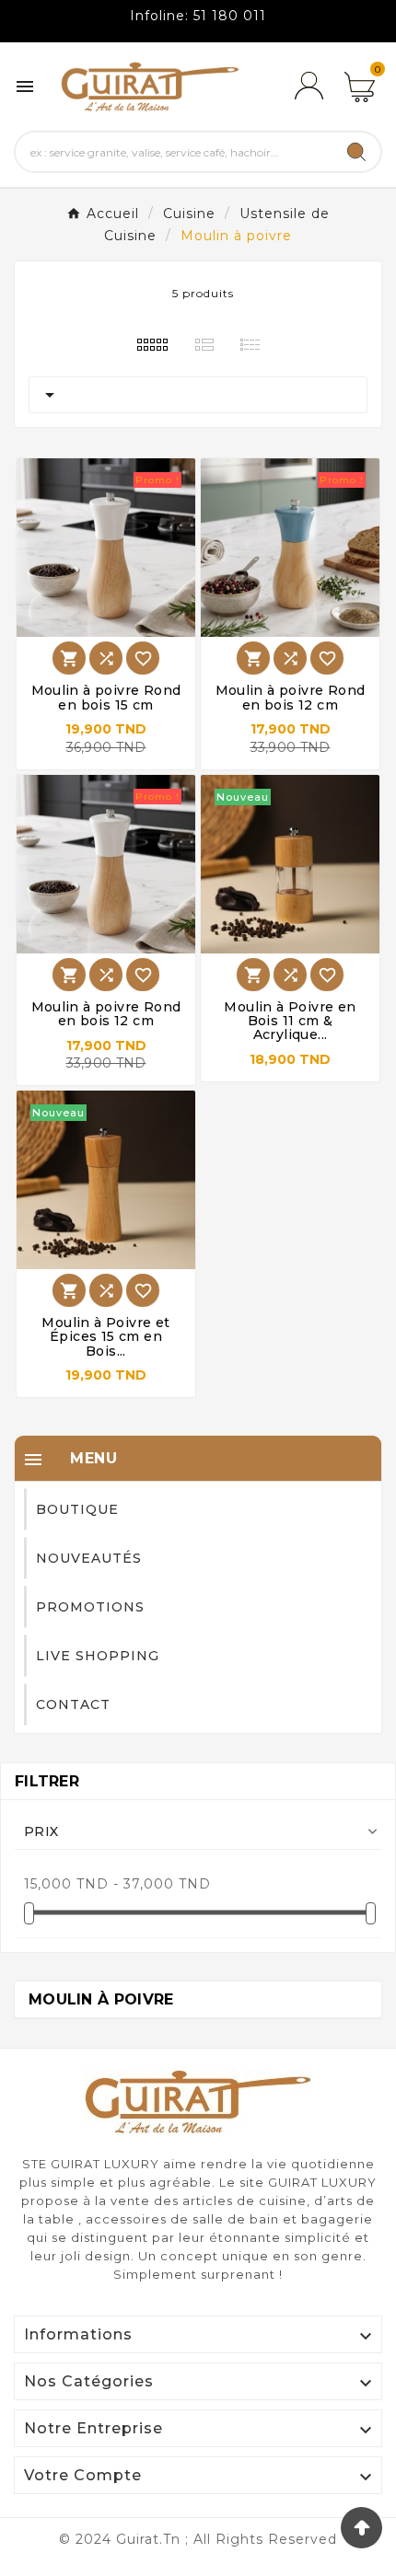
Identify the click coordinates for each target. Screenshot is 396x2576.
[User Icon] (309, 87)
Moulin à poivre (101, 1999)
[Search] (356, 152)
